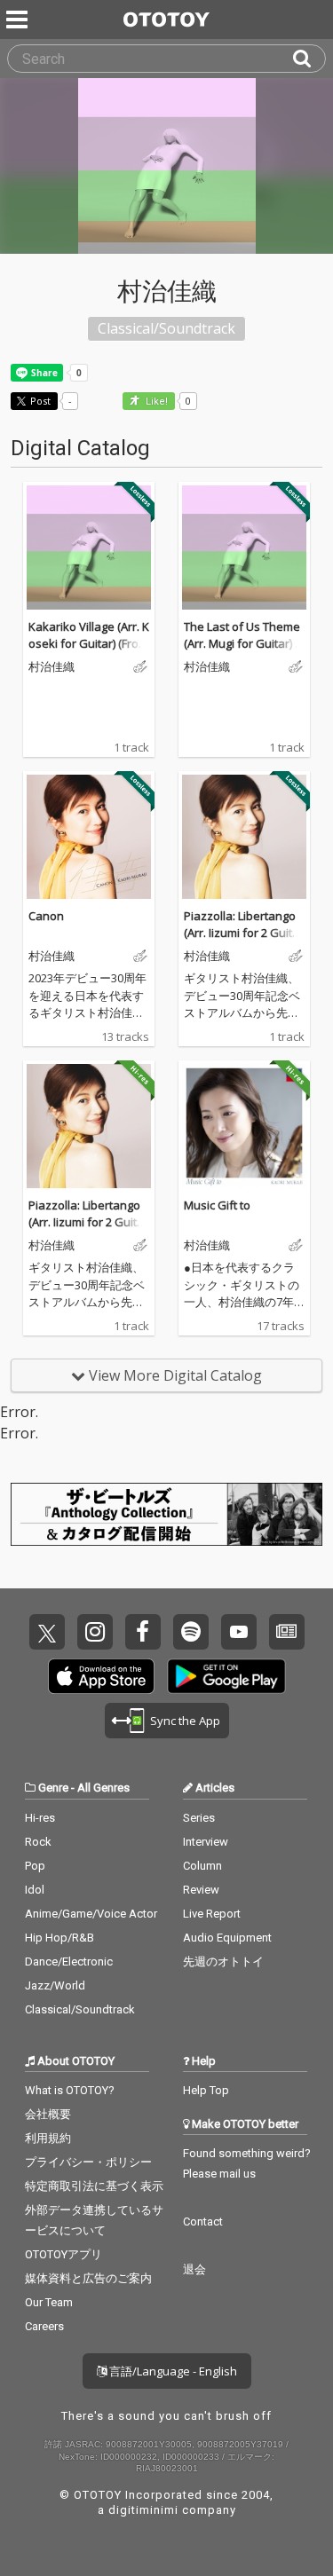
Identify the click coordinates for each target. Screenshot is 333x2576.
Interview (206, 1842)
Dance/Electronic (69, 1962)
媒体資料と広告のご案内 (88, 2278)
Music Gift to (217, 1205)
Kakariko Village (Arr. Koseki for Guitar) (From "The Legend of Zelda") (89, 653)
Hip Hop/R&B (59, 1938)
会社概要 (48, 2114)
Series (199, 1818)
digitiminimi (143, 2510)
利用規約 (48, 2138)
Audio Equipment (227, 1938)
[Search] (309, 59)
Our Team (49, 2302)
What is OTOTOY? (70, 2090)
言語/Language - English (172, 2371)
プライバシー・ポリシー (88, 2162)
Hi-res (40, 1818)
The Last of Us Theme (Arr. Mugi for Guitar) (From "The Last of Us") (244, 644)
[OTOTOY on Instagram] (95, 1632)
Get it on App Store (101, 1676)
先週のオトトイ (223, 1962)
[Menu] (19, 20)
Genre (53, 1788)
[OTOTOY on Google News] (287, 1632)
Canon (46, 916)
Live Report (212, 1914)
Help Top (206, 2090)
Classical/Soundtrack (80, 2009)
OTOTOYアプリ (63, 2254)
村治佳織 (52, 667)
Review (201, 1890)
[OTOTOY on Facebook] (143, 1632)
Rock (38, 1842)
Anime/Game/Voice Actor (91, 1914)
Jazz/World (55, 1985)
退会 (194, 2269)
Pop (35, 1866)
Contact (203, 2222)
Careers (44, 2326)
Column (202, 1866)
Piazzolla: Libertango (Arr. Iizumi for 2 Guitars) (244, 933)
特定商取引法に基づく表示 (94, 2186)
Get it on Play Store (226, 1676)
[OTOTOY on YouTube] (239, 1632)
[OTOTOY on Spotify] (191, 1632)
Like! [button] (155, 402)
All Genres (103, 1788)
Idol (35, 1890)
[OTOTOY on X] (47, 1632)
